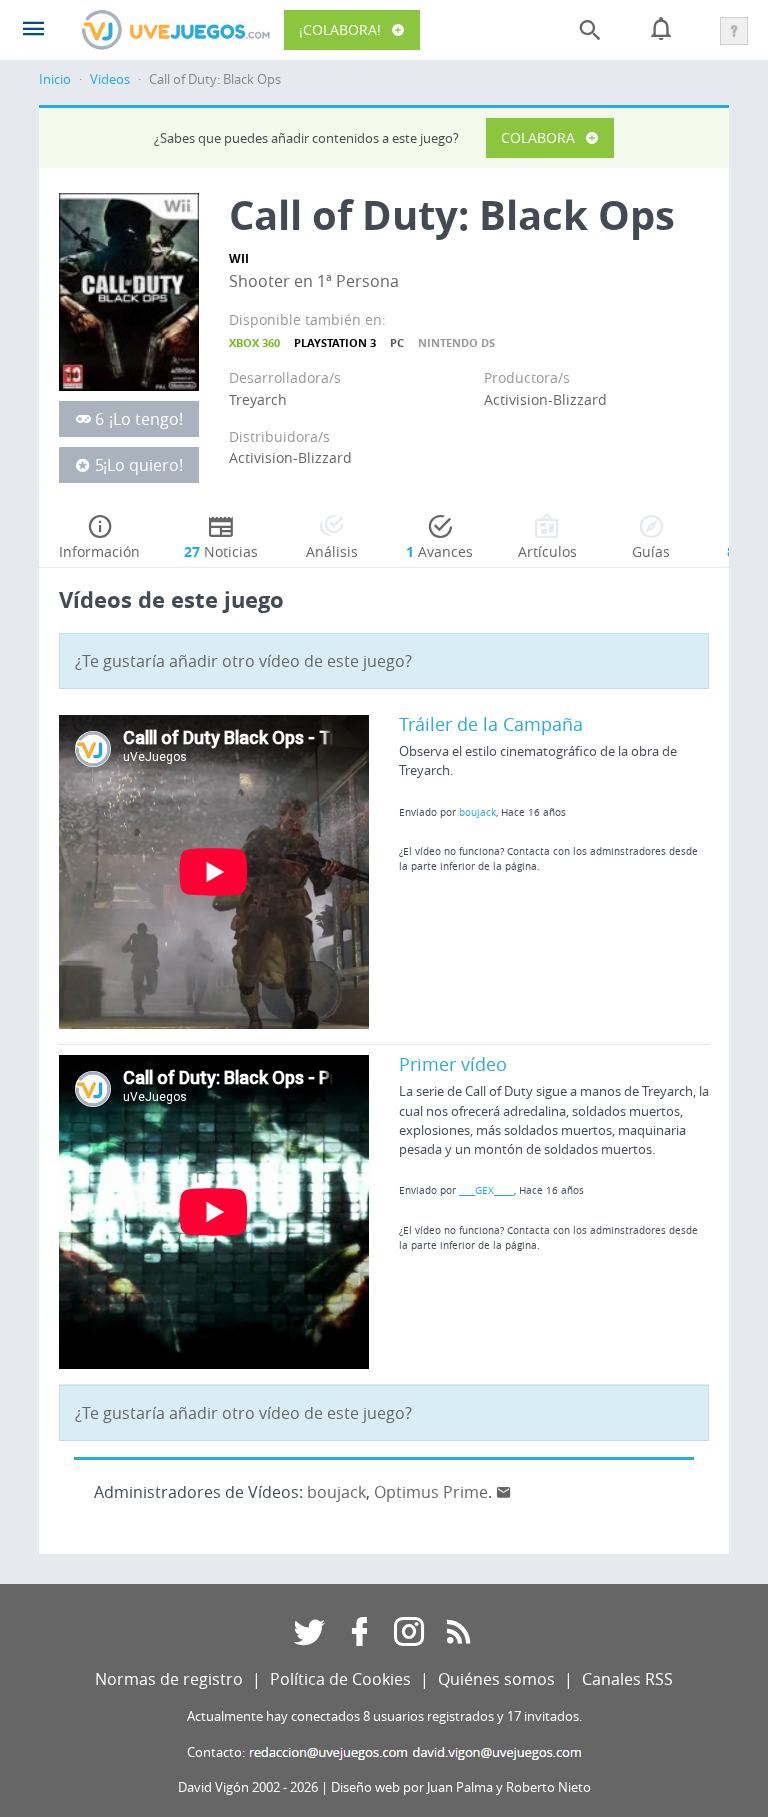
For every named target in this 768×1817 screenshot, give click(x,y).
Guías (651, 551)
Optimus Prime (431, 1492)
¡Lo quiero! (143, 465)
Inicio (55, 79)
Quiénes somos (496, 1679)
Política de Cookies (340, 1679)
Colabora (538, 137)
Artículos (547, 551)
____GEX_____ (486, 1190)
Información (99, 551)
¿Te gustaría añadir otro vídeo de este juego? (243, 661)
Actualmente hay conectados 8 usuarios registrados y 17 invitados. (384, 1716)
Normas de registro (169, 1679)
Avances (439, 551)
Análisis (332, 551)
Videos (110, 79)
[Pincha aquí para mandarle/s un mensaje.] (504, 1492)
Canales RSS (627, 1679)
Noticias (221, 551)
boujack (477, 812)
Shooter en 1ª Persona (314, 281)
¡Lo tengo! (146, 419)
